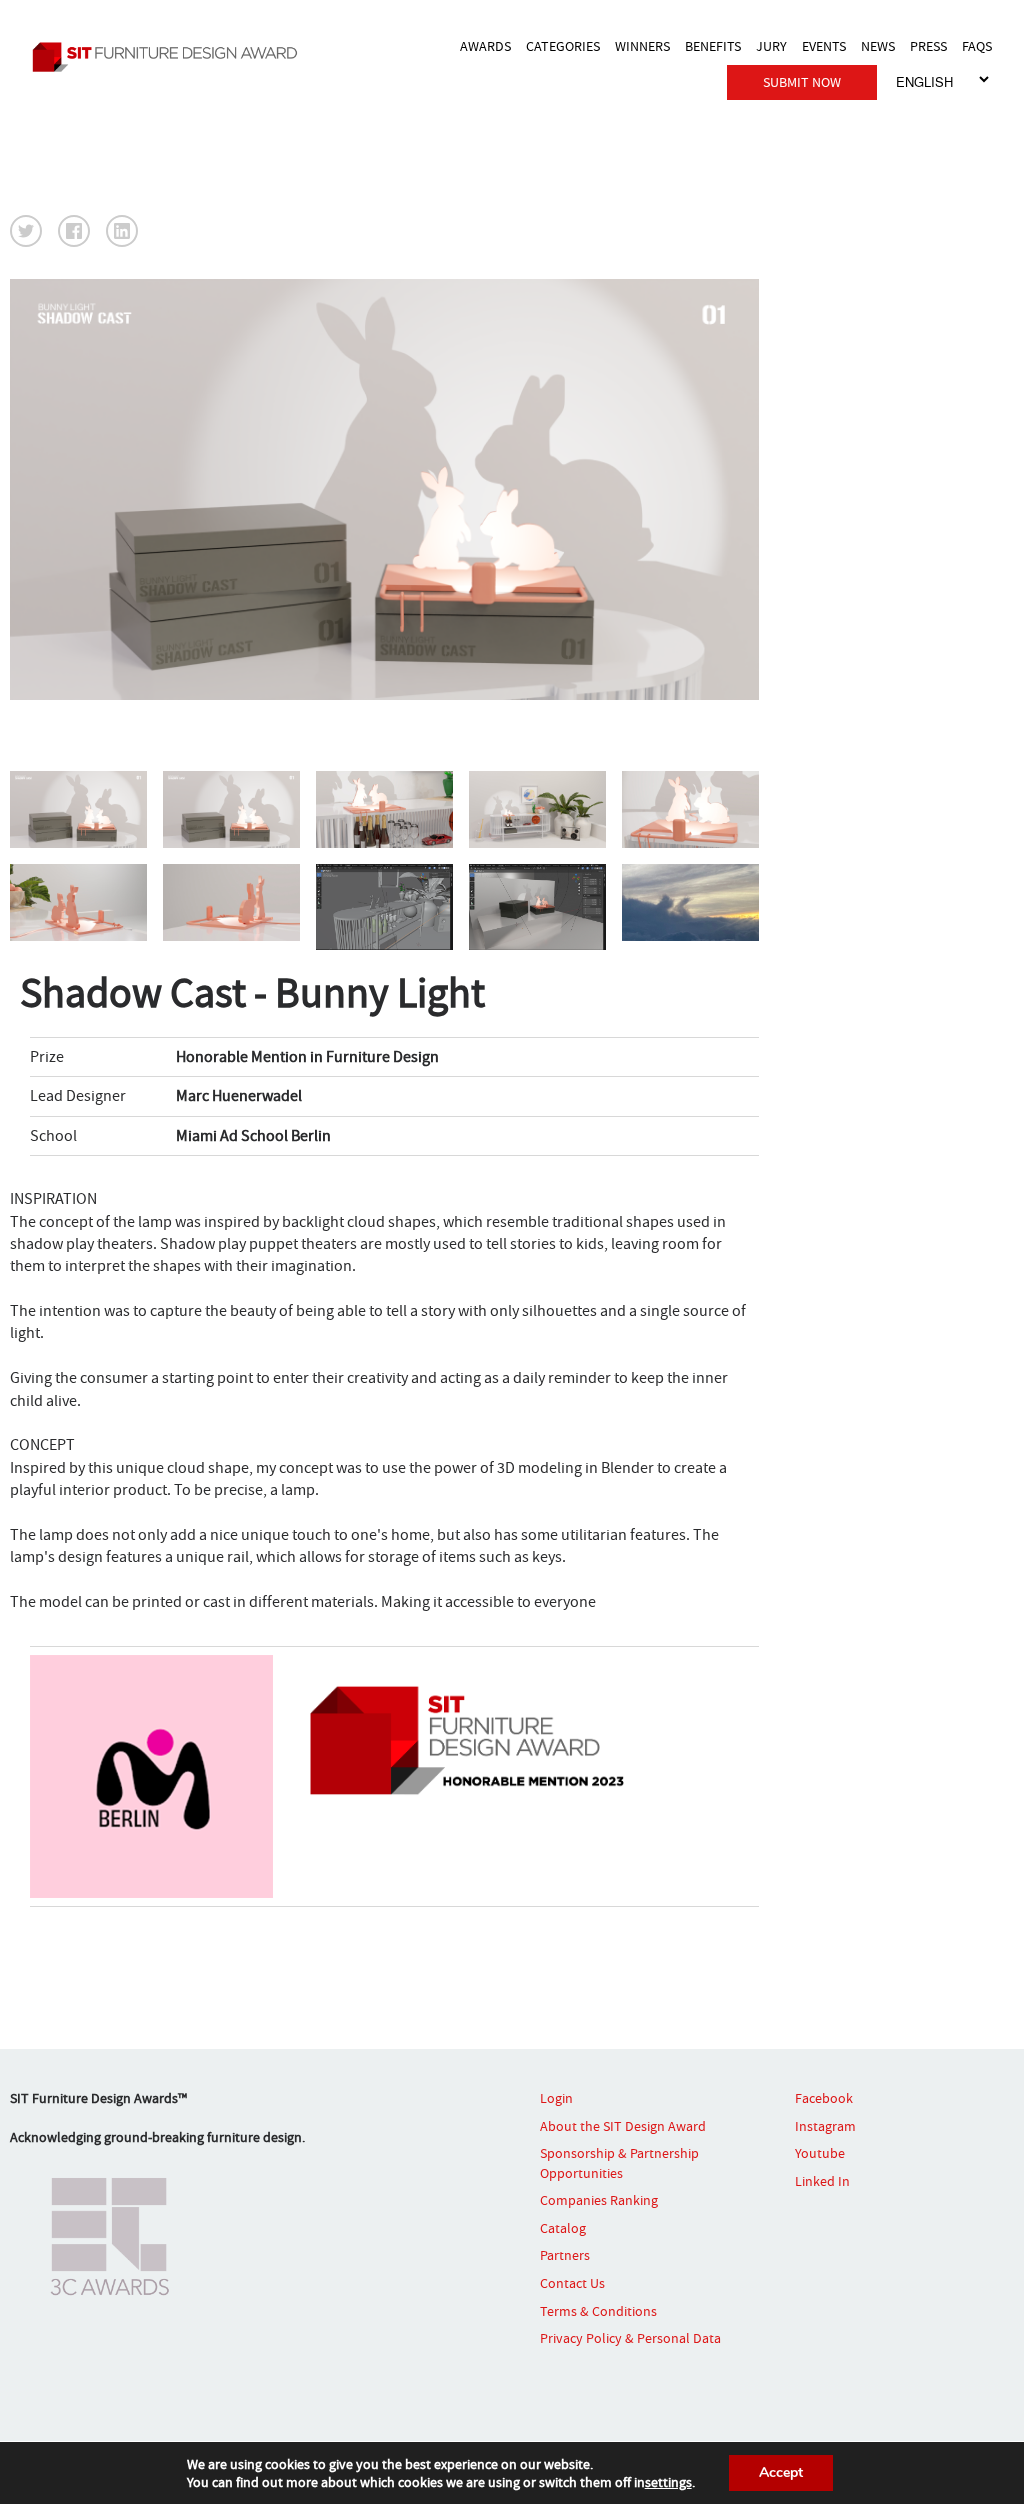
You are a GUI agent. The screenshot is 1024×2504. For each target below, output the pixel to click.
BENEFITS (713, 46)
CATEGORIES (563, 46)
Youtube (820, 2153)
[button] (26, 231)
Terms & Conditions (598, 2311)
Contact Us (572, 2283)
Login (556, 2098)
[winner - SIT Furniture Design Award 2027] (170, 56)
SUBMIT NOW (802, 82)
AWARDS (485, 46)
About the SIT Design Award (623, 2126)
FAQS (977, 46)
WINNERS (642, 46)
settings (668, 2482)
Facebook (824, 2098)
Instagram (825, 2126)
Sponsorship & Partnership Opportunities (619, 2163)
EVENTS (824, 46)
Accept (781, 2472)
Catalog (563, 2228)
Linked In (822, 2181)
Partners (565, 2255)
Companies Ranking (599, 2200)
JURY (771, 46)
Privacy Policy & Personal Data (630, 2338)
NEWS (878, 46)
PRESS (928, 46)
